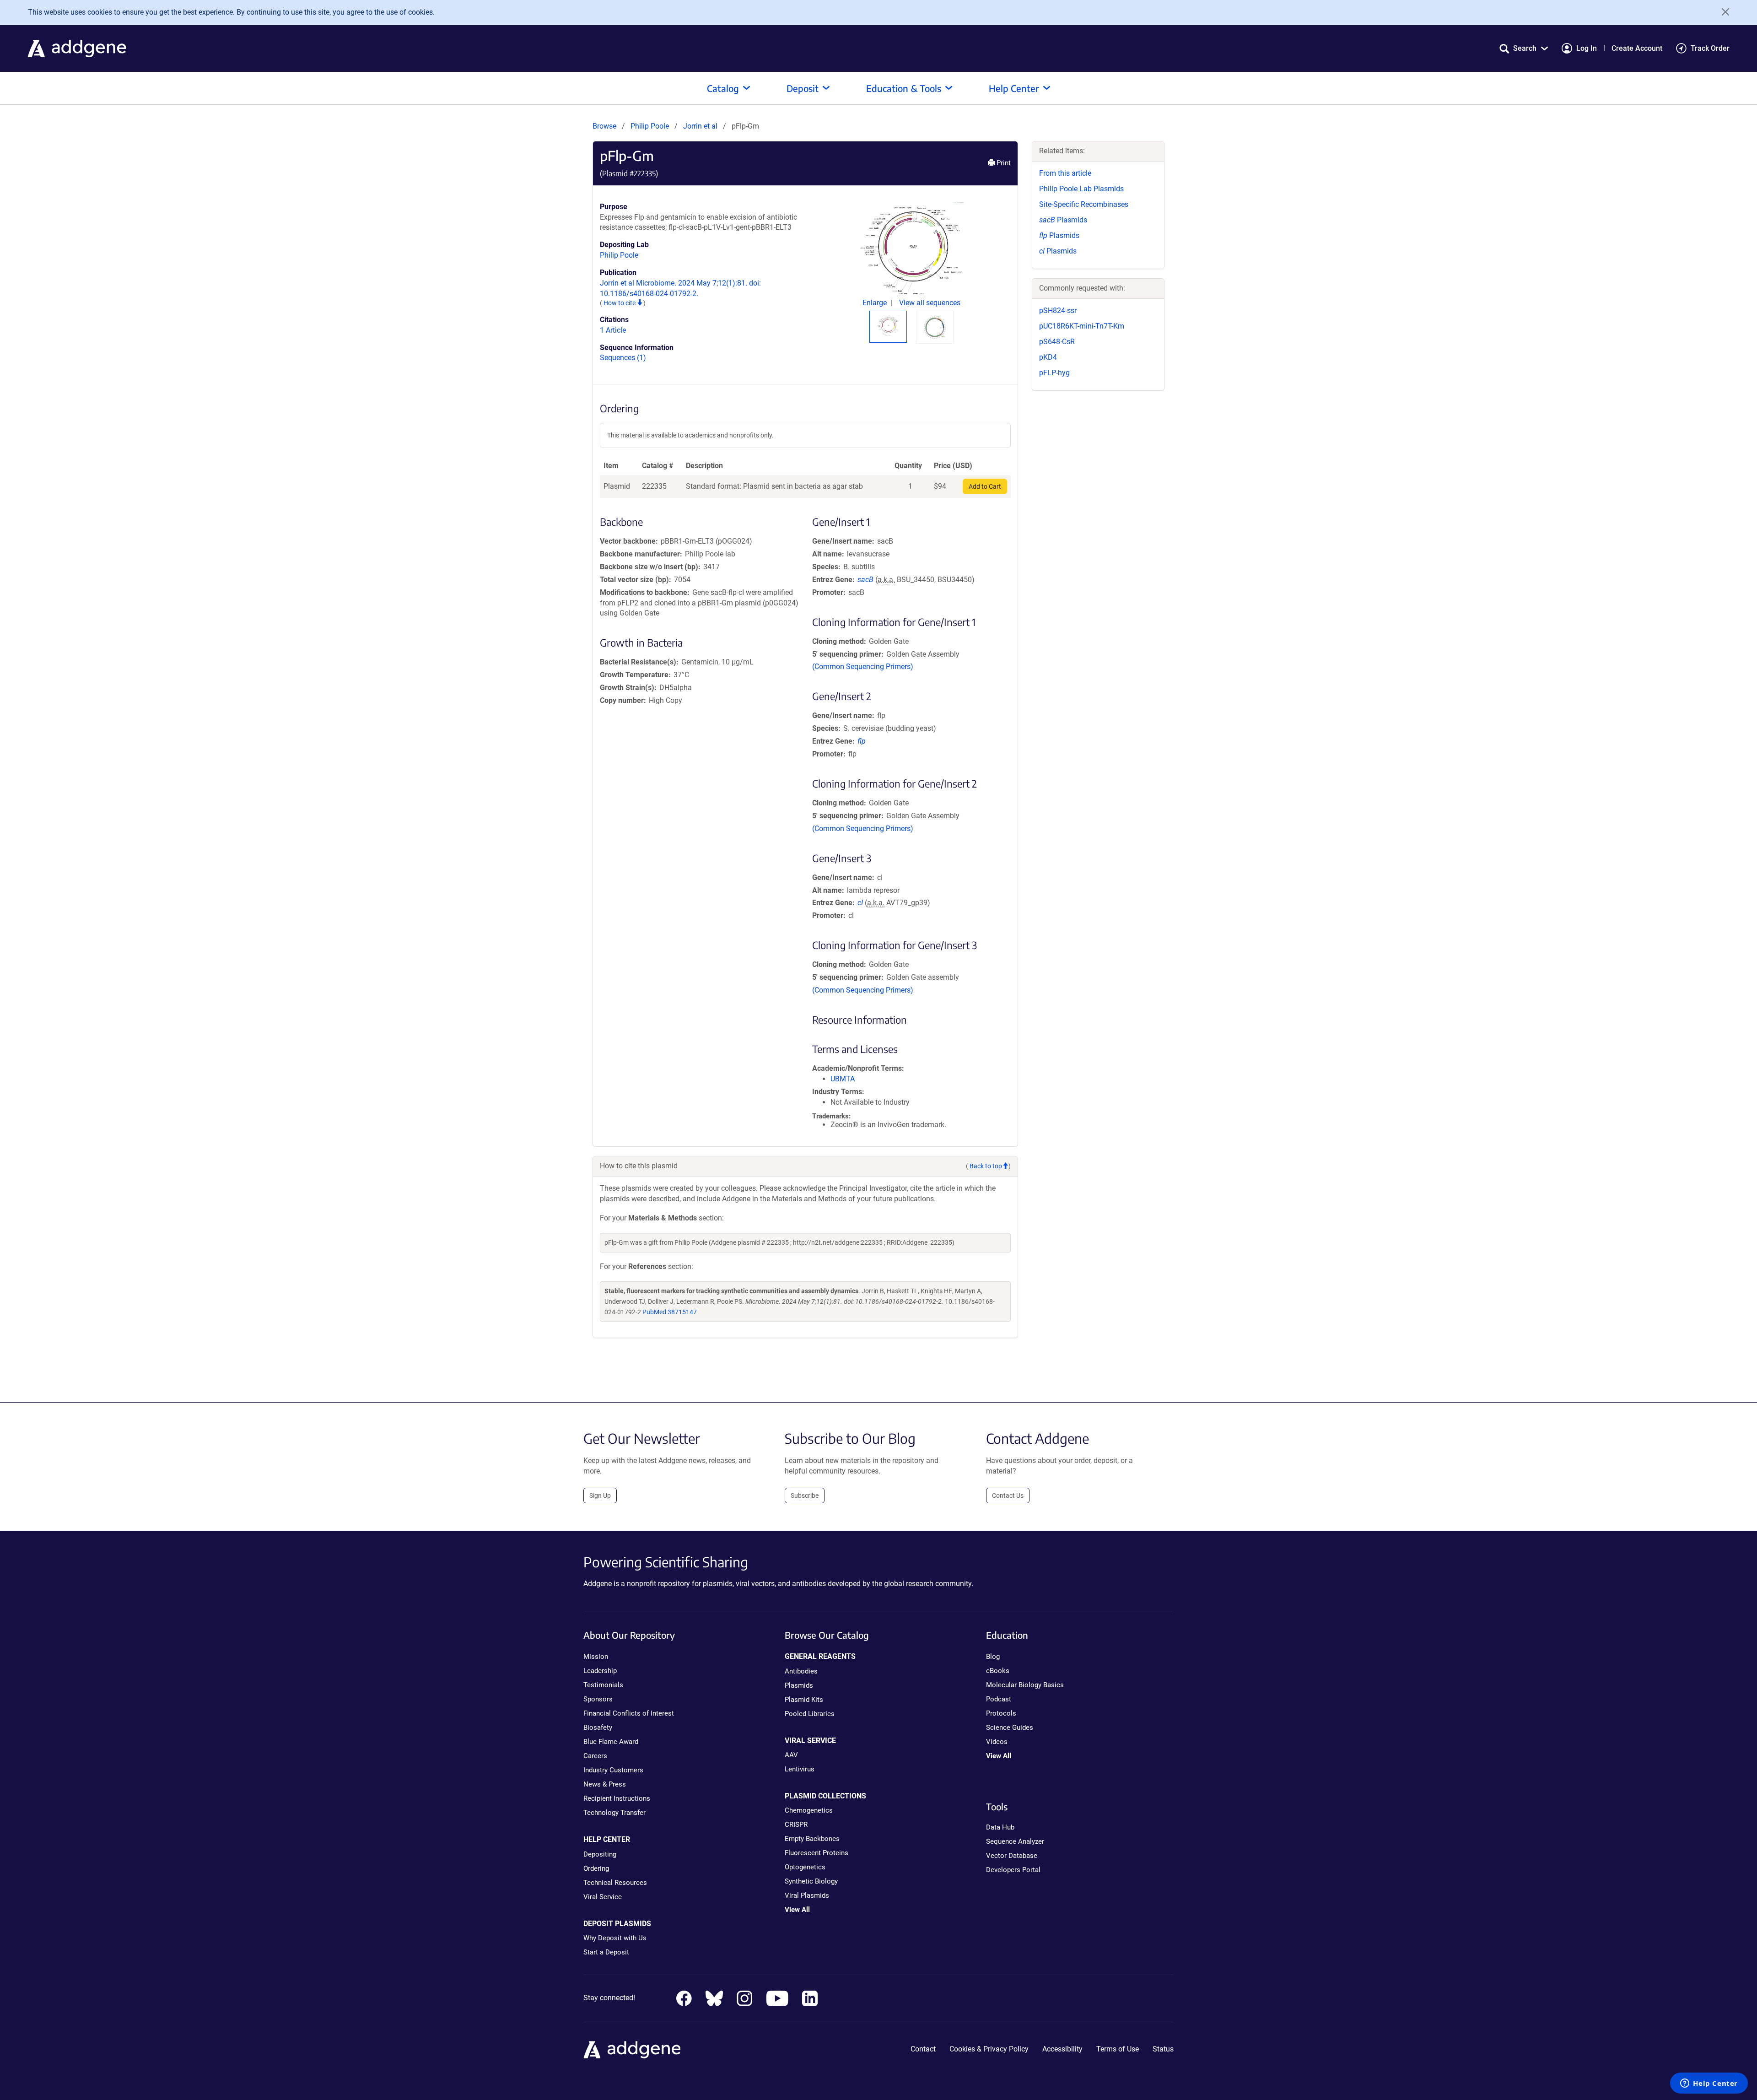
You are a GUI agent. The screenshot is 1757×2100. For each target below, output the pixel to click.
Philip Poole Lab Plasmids (1081, 189)
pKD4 (1048, 357)
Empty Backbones (812, 1839)
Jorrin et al (701, 126)
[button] (1524, 48)
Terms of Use (1118, 2049)
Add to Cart (985, 486)
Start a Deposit (606, 1952)
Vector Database (1012, 1856)
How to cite (620, 303)
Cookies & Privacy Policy (989, 2049)
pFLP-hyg (1054, 373)
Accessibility (1062, 2049)
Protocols (1001, 1713)
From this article (1065, 173)
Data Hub (1000, 1827)
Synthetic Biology (811, 1881)
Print (1003, 163)
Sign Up (600, 1495)
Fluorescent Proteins (817, 1853)
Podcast (999, 1699)
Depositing (600, 1854)
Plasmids (1063, 220)
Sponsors (598, 1699)
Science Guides (1010, 1728)
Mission (596, 1657)
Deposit (803, 88)
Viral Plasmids (807, 1895)
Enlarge (876, 303)
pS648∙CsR (1057, 342)
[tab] (888, 326)
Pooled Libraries (810, 1714)
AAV (791, 1755)
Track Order (1710, 48)
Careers (595, 1756)
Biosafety (598, 1728)
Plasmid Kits (804, 1700)
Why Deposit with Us (615, 1938)
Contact (923, 2049)
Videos (997, 1742)
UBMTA (843, 1079)
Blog (993, 1657)
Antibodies (801, 1671)
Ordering (596, 1868)
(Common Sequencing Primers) (863, 667)
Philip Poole (650, 126)
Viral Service (603, 1897)
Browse (604, 126)
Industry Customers (613, 1770)
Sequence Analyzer (1015, 1841)
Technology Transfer (614, 1813)
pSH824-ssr (1058, 310)
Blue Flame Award (611, 1742)
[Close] (1722, 12)
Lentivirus (800, 1769)
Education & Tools (904, 88)
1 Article (613, 330)
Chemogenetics (809, 1810)
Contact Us (1008, 1495)
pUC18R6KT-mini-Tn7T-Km (1082, 326)
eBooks (998, 1671)
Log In (1587, 48)
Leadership (600, 1671)
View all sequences (930, 303)
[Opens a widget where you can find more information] (1709, 2084)
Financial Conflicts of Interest (629, 1713)
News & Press (605, 1784)
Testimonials (603, 1685)
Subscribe (805, 1495)
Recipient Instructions (617, 1798)
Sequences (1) (623, 358)
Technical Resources (615, 1883)
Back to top (986, 1166)
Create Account (1637, 48)
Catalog (723, 88)
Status (1163, 2049)
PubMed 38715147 (670, 1312)
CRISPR (796, 1825)
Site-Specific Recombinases (1084, 204)
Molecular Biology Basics (1025, 1685)
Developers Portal (1013, 1870)
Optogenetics (805, 1867)
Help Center (1014, 88)
